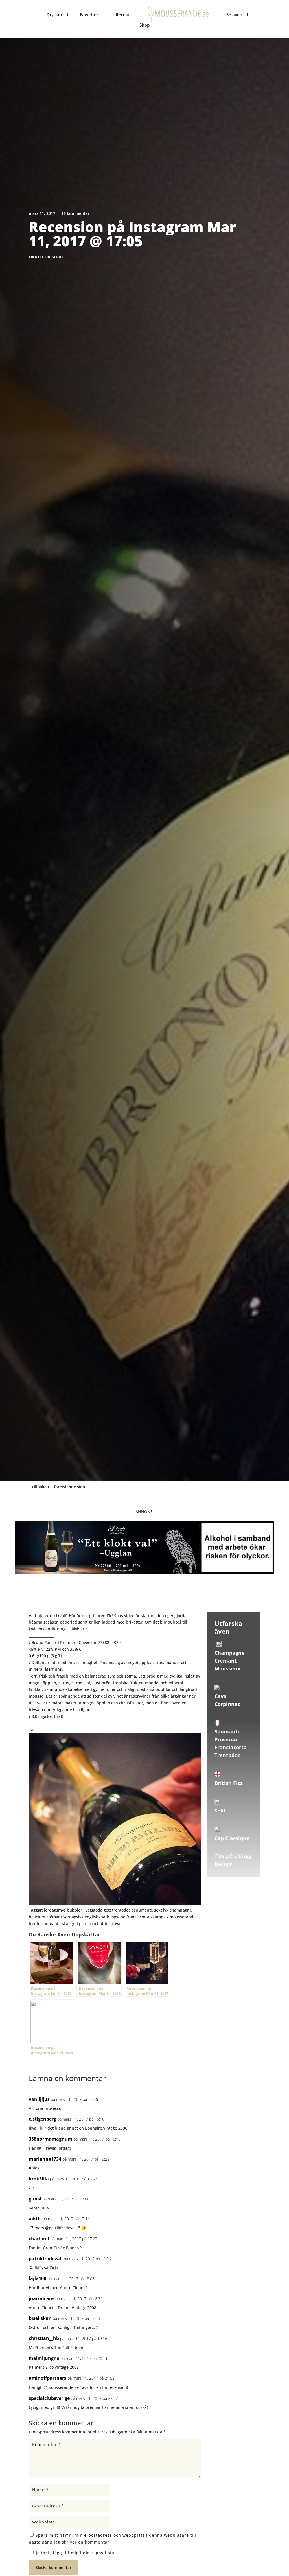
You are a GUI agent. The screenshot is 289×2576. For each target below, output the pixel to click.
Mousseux (227, 1668)
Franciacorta (231, 1747)
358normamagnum (51, 2139)
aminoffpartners (48, 2378)
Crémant (226, 1661)
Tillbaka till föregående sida (58, 1487)
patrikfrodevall (46, 2259)
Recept (123, 14)
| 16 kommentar (74, 213)
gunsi (35, 2199)
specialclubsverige (49, 2398)
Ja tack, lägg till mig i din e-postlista (74, 2553)
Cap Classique (232, 1838)
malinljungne (44, 2358)
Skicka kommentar (53, 2567)
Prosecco (226, 1739)
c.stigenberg (42, 2119)
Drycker (54, 14)
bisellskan (40, 2318)
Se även (234, 14)
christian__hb (44, 2338)
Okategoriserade (48, 257)
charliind (39, 2239)
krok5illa (39, 2179)
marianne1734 (45, 2159)
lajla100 (38, 2278)
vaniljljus (39, 2099)
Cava (221, 1696)
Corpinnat (227, 1704)
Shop (144, 25)
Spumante (228, 1731)
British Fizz (229, 1783)
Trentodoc (227, 1755)
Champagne (230, 1653)
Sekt (220, 1811)
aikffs (35, 2219)
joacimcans (42, 2298)
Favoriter (89, 14)
